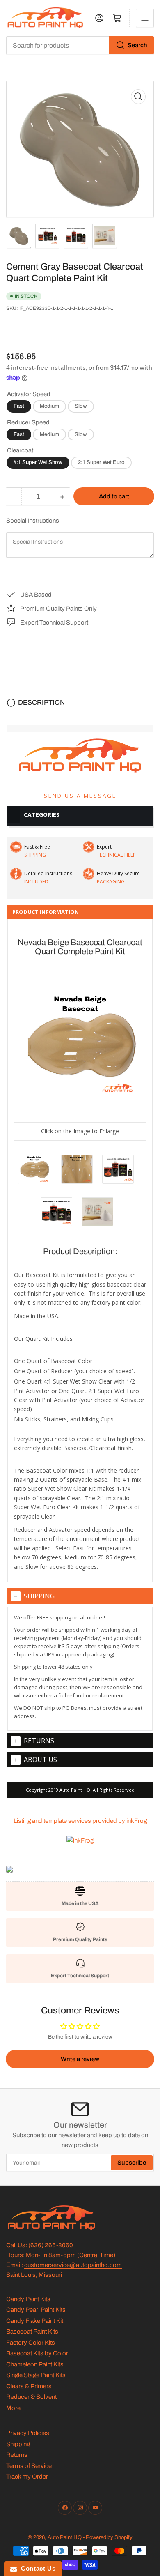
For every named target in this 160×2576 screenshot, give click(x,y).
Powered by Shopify (109, 2537)
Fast (19, 406)
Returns (39, 1741)
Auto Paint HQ (65, 2537)
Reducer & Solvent (31, 2397)
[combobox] (80, 45)
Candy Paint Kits (28, 2299)
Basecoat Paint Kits (32, 2332)
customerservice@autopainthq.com (73, 2265)
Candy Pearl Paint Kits (36, 2310)
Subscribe (132, 2163)
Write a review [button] (80, 2059)
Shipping (39, 1596)
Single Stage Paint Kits (36, 2375)
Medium (49, 406)
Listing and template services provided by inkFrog (80, 1821)
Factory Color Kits (31, 2343)
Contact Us (36, 2568)
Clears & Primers (29, 2386)
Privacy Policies (28, 2433)
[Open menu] (145, 18)
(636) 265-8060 (51, 2245)
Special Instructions (33, 521)
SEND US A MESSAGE (80, 796)
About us (40, 1760)
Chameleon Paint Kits (35, 2364)
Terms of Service (29, 2466)
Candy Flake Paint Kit (35, 2321)
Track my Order (27, 2477)
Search (137, 45)
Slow (81, 406)
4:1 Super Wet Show (38, 462)
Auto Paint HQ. (76, 1790)
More (13, 2408)
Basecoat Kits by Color (37, 2353)
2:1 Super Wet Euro (101, 462)
